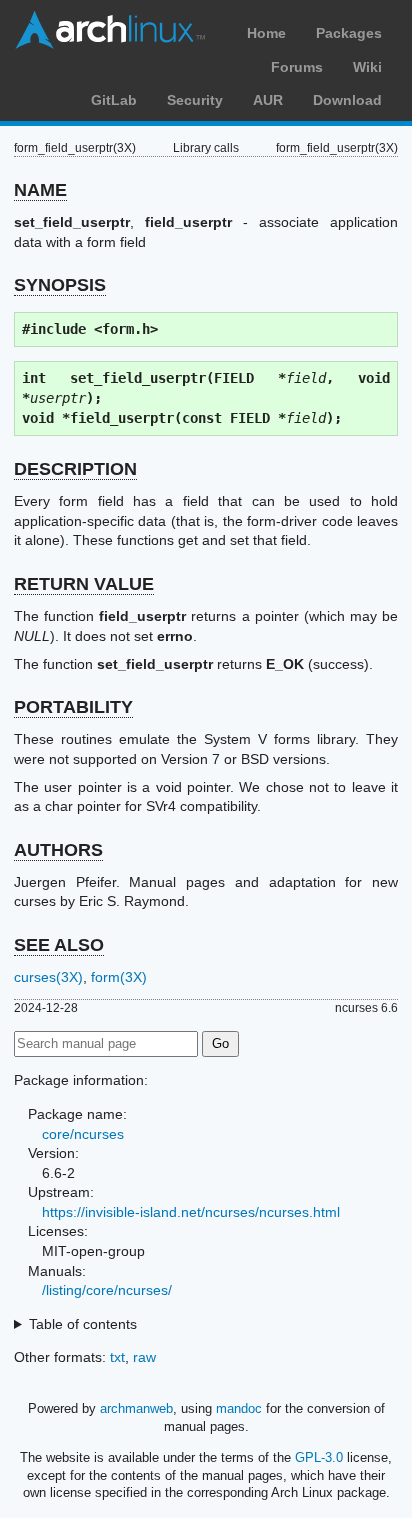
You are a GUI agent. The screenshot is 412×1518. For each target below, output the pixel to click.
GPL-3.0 (319, 1457)
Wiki (367, 67)
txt (117, 1357)
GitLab (114, 100)
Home (266, 33)
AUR (268, 100)
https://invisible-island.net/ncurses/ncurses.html (191, 1212)
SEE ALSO (59, 945)
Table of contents (83, 1324)
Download (347, 100)
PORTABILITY (73, 707)
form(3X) (119, 977)
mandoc (239, 1408)
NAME (40, 190)
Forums (297, 67)
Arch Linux (110, 30)
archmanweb (136, 1408)
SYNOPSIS (60, 285)
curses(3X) (48, 977)
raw (144, 1357)
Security (195, 100)
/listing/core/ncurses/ (107, 1290)
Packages (349, 33)
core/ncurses (83, 1134)
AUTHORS (58, 850)
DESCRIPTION (75, 469)
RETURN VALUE (84, 584)
